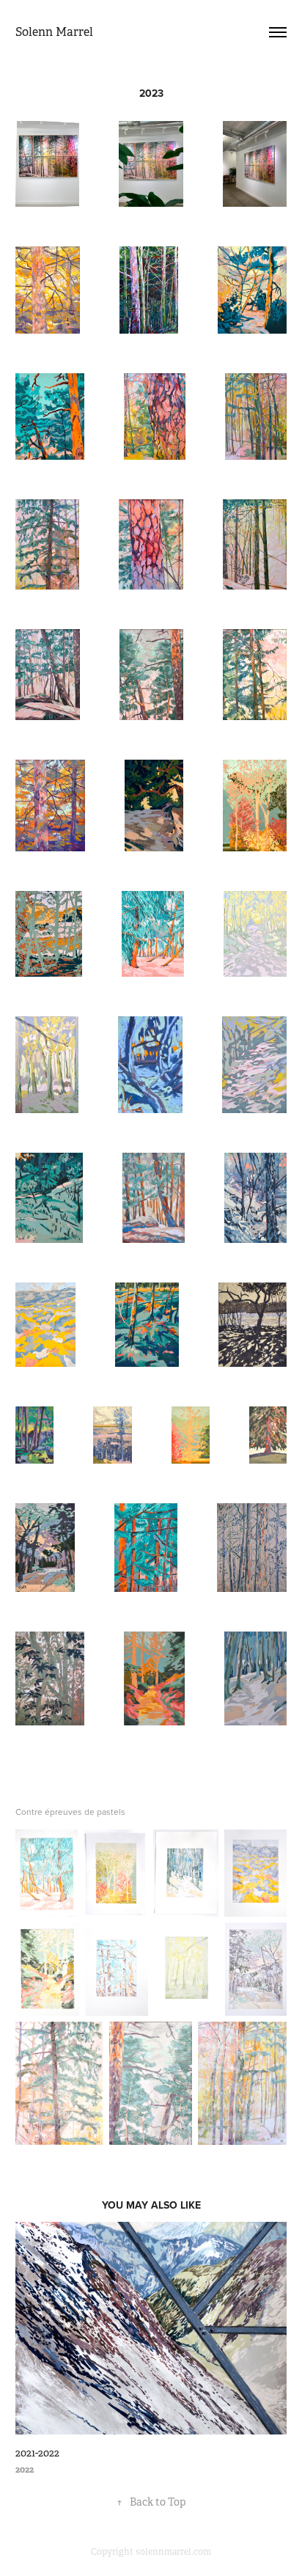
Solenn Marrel (54, 32)
